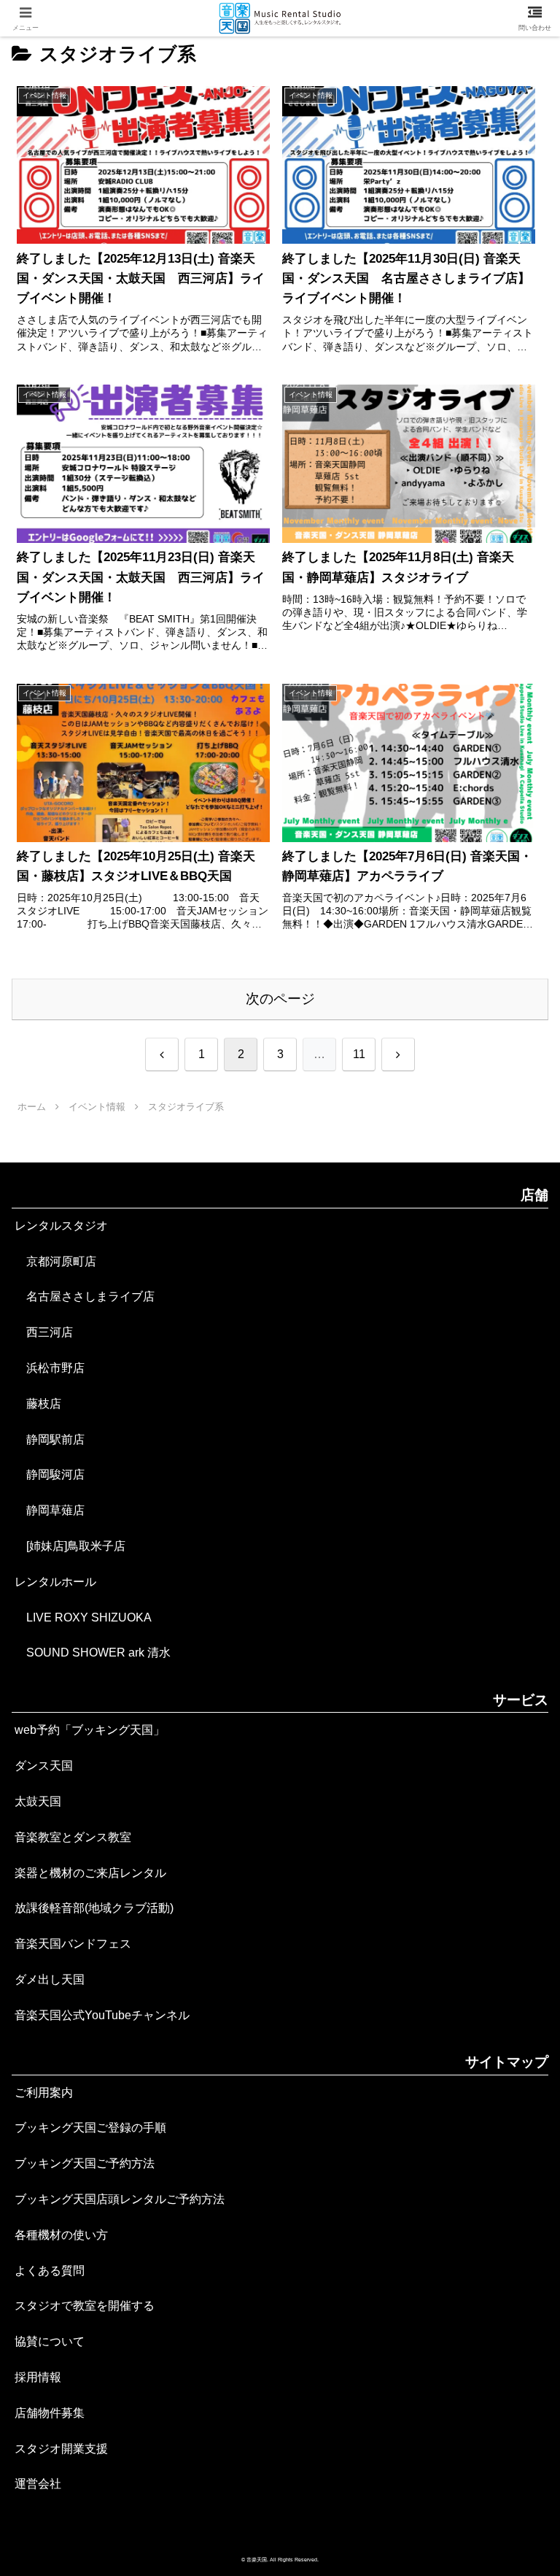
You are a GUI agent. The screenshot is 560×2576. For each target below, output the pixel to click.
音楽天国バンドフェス (73, 1944)
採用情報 (38, 2377)
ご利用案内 (44, 2093)
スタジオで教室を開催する (85, 2306)
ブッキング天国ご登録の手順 (90, 2128)
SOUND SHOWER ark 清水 (93, 1653)
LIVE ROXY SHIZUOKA (83, 1617)
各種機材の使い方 (61, 2235)
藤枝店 (38, 1404)
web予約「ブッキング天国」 (90, 1730)
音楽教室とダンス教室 (73, 1837)
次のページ (280, 999)
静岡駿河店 (50, 1474)
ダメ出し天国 (50, 1979)
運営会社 (38, 2484)
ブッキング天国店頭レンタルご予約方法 (120, 2199)
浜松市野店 (50, 1368)
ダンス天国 (44, 1766)
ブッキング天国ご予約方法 (85, 2163)
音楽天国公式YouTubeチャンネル (102, 2015)
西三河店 (44, 1332)
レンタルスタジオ (61, 1226)
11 (359, 1054)
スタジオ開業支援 (61, 2449)
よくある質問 (50, 2271)
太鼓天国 (38, 1801)
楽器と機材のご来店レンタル (90, 1873)
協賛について (50, 2341)
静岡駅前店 (50, 1439)
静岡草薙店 (50, 1510)
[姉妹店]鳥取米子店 (70, 1546)
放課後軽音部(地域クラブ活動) (94, 1908)
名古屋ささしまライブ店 (85, 1296)
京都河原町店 (55, 1261)
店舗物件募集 (50, 2413)
